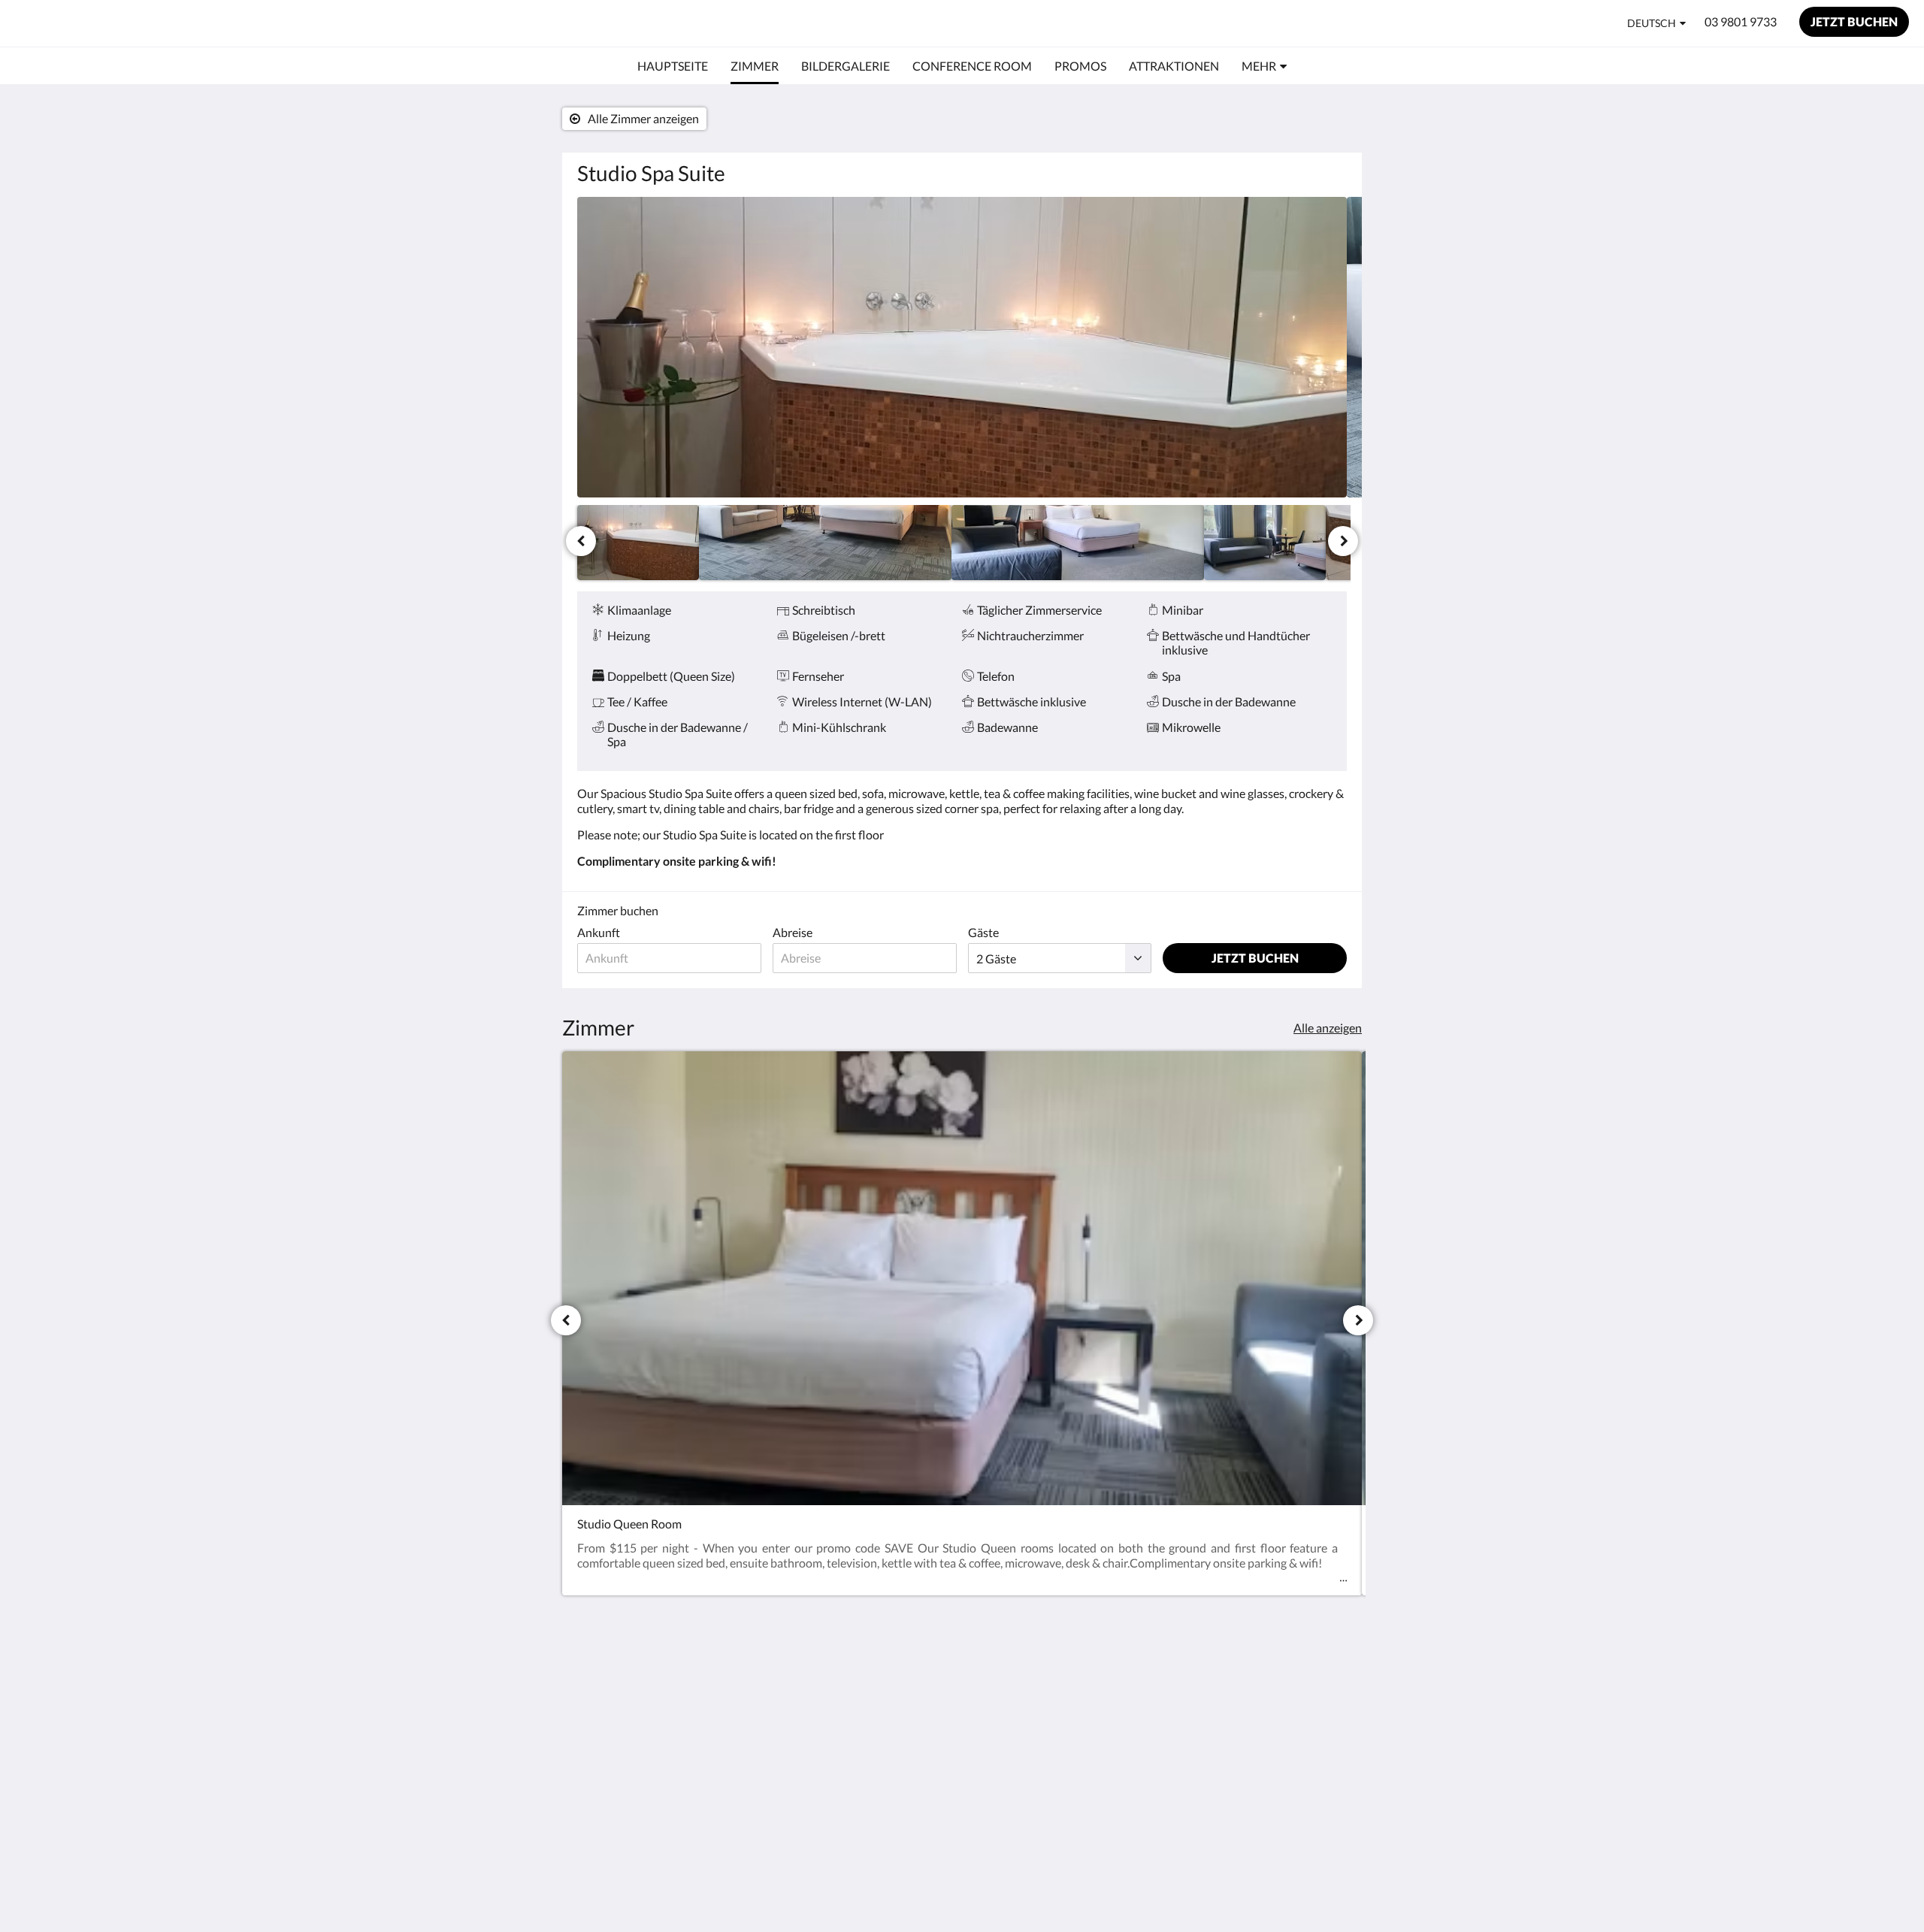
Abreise (793, 932)
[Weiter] (1343, 541)
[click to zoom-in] (962, 347)
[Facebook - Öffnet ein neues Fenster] (1290, 1685)
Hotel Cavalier (86, 23)
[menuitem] (673, 66)
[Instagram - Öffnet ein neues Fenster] (1332, 1685)
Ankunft (599, 932)
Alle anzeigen (1328, 1028)
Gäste (983, 932)
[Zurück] (581, 541)
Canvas (1328, 1790)
